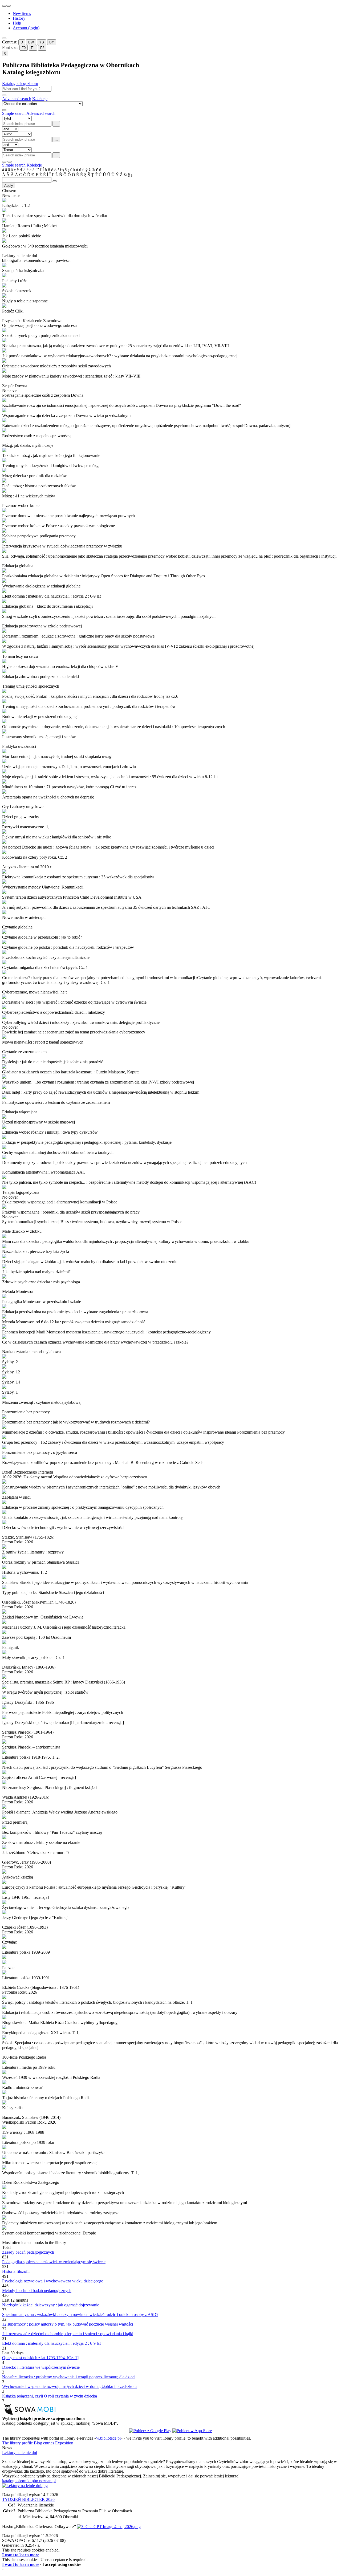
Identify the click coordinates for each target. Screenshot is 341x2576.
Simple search (14, 113)
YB (42, 42)
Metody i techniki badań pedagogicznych (37, 2291)
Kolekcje (40, 99)
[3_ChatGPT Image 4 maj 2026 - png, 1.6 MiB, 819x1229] (109, 2527)
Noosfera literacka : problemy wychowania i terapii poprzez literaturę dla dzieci (69, 2377)
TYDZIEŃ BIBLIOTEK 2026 (28, 2499)
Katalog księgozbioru (20, 84)
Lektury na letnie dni (20, 2453)
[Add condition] (4, 162)
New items (22, 13)
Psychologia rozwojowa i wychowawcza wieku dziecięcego (53, 2281)
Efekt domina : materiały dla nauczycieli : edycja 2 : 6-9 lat (51, 2343)
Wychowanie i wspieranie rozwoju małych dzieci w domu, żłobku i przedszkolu (69, 2386)
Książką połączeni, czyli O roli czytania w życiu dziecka (50, 2396)
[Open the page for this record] (170, 201)
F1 (33, 48)
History (19, 18)
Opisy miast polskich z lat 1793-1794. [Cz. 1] (40, 2358)
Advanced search (17, 99)
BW (31, 42)
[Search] (4, 95)
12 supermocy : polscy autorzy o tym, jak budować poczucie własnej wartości (68, 2324)
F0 (24, 48)
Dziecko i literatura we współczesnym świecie (41, 2367)
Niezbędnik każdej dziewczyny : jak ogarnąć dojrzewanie (51, 2305)
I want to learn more (21, 2555)
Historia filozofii (16, 2271)
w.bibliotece (108, 2438)
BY (52, 42)
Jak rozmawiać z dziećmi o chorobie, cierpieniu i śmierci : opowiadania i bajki (68, 2334)
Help (17, 23)
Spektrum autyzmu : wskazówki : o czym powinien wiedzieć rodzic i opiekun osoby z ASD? (80, 2315)
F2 (42, 48)
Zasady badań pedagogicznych (28, 2252)
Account (26, 28)
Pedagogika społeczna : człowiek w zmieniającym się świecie (54, 2262)
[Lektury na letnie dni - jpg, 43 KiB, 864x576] (25, 2486)
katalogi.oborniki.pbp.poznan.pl (29, 2481)
